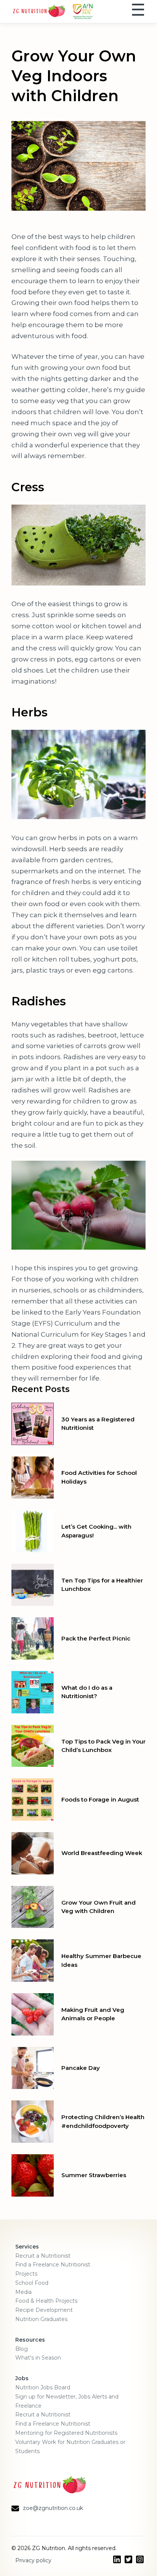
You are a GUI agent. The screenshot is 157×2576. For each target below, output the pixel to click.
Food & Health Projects (46, 2301)
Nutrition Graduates (41, 2319)
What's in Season (38, 2358)
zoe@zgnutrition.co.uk (53, 2508)
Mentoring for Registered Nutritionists (66, 2433)
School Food (32, 2283)
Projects (26, 2274)
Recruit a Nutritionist (43, 2256)
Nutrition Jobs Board (43, 2387)
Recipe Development (44, 2310)
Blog (22, 2349)
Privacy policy (33, 2560)
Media (23, 2292)
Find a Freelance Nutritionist (53, 2265)
